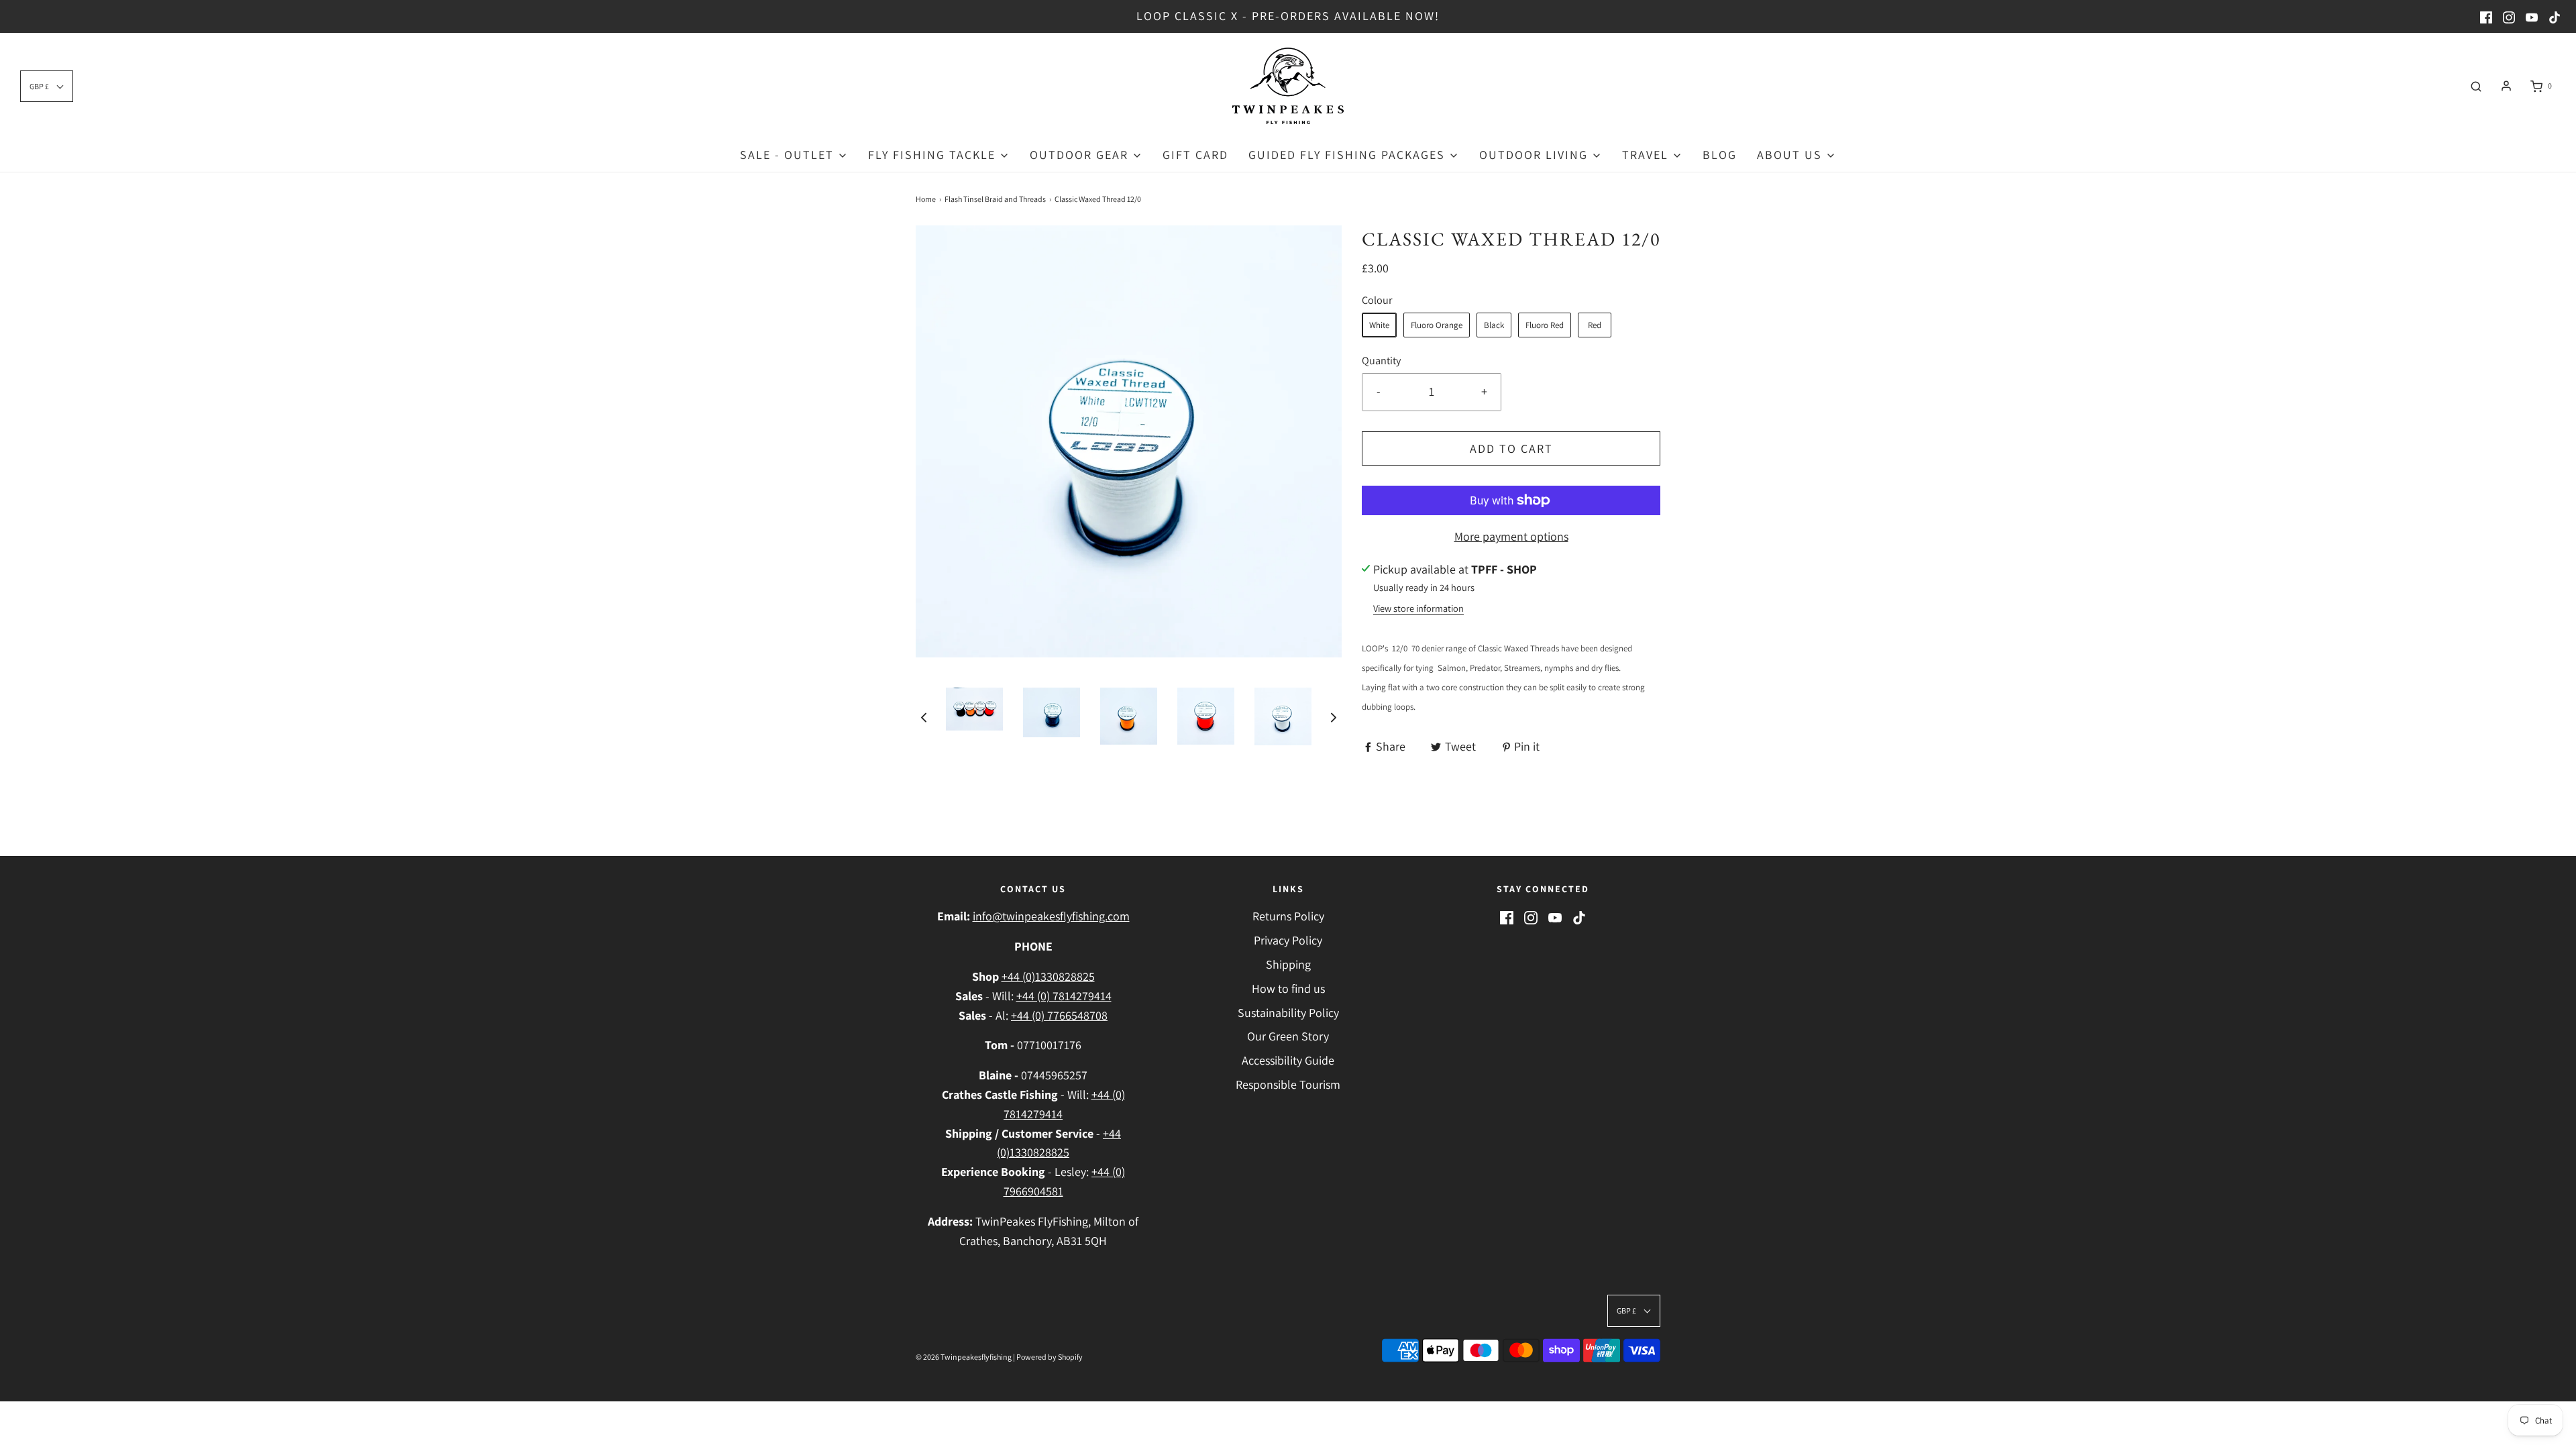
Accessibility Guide (1288, 1060)
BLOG (1720, 155)
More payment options (1511, 536)
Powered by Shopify (1050, 1357)
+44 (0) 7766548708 (1059, 1015)
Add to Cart (1511, 448)
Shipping (1288, 964)
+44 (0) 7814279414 (1064, 996)
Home (926, 199)
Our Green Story (1288, 1036)
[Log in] (2506, 86)
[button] (924, 717)
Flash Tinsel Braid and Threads (995, 199)
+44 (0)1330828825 (1048, 976)
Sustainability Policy (1288, 1013)
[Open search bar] (2476, 86)
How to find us (1288, 988)
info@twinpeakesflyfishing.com (1051, 916)
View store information (1418, 608)
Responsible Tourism (1288, 1084)
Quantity (1381, 360)
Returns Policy (1288, 916)
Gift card (1195, 155)
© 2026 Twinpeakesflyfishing (964, 1357)
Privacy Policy (1288, 940)
